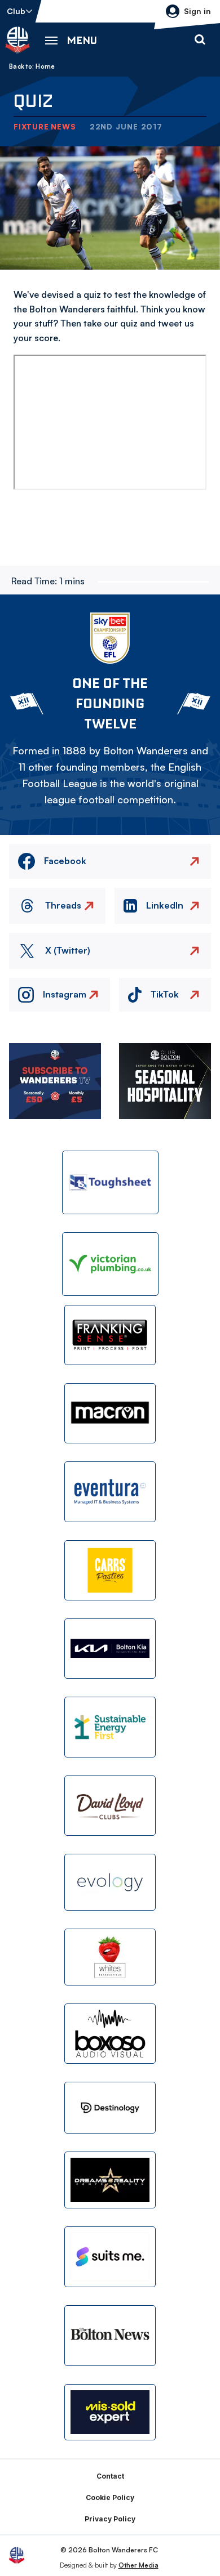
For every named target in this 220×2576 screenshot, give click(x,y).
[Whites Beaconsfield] (110, 1957)
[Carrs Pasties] (110, 1570)
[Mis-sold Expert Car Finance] (110, 2412)
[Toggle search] (200, 40)
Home (45, 66)
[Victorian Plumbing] (110, 1264)
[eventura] (110, 1492)
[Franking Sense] (110, 1335)
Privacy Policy (110, 2519)
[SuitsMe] (110, 2257)
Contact (110, 2476)
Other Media (138, 2565)
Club (16, 11)
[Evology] (110, 1882)
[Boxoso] (110, 2034)
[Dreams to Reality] (110, 2180)
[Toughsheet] (110, 1182)
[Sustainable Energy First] (110, 1727)
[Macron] (110, 1413)
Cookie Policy (110, 2497)
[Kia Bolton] (110, 1649)
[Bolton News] (110, 2335)
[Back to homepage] (17, 40)
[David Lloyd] (110, 1806)
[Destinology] (110, 2108)
